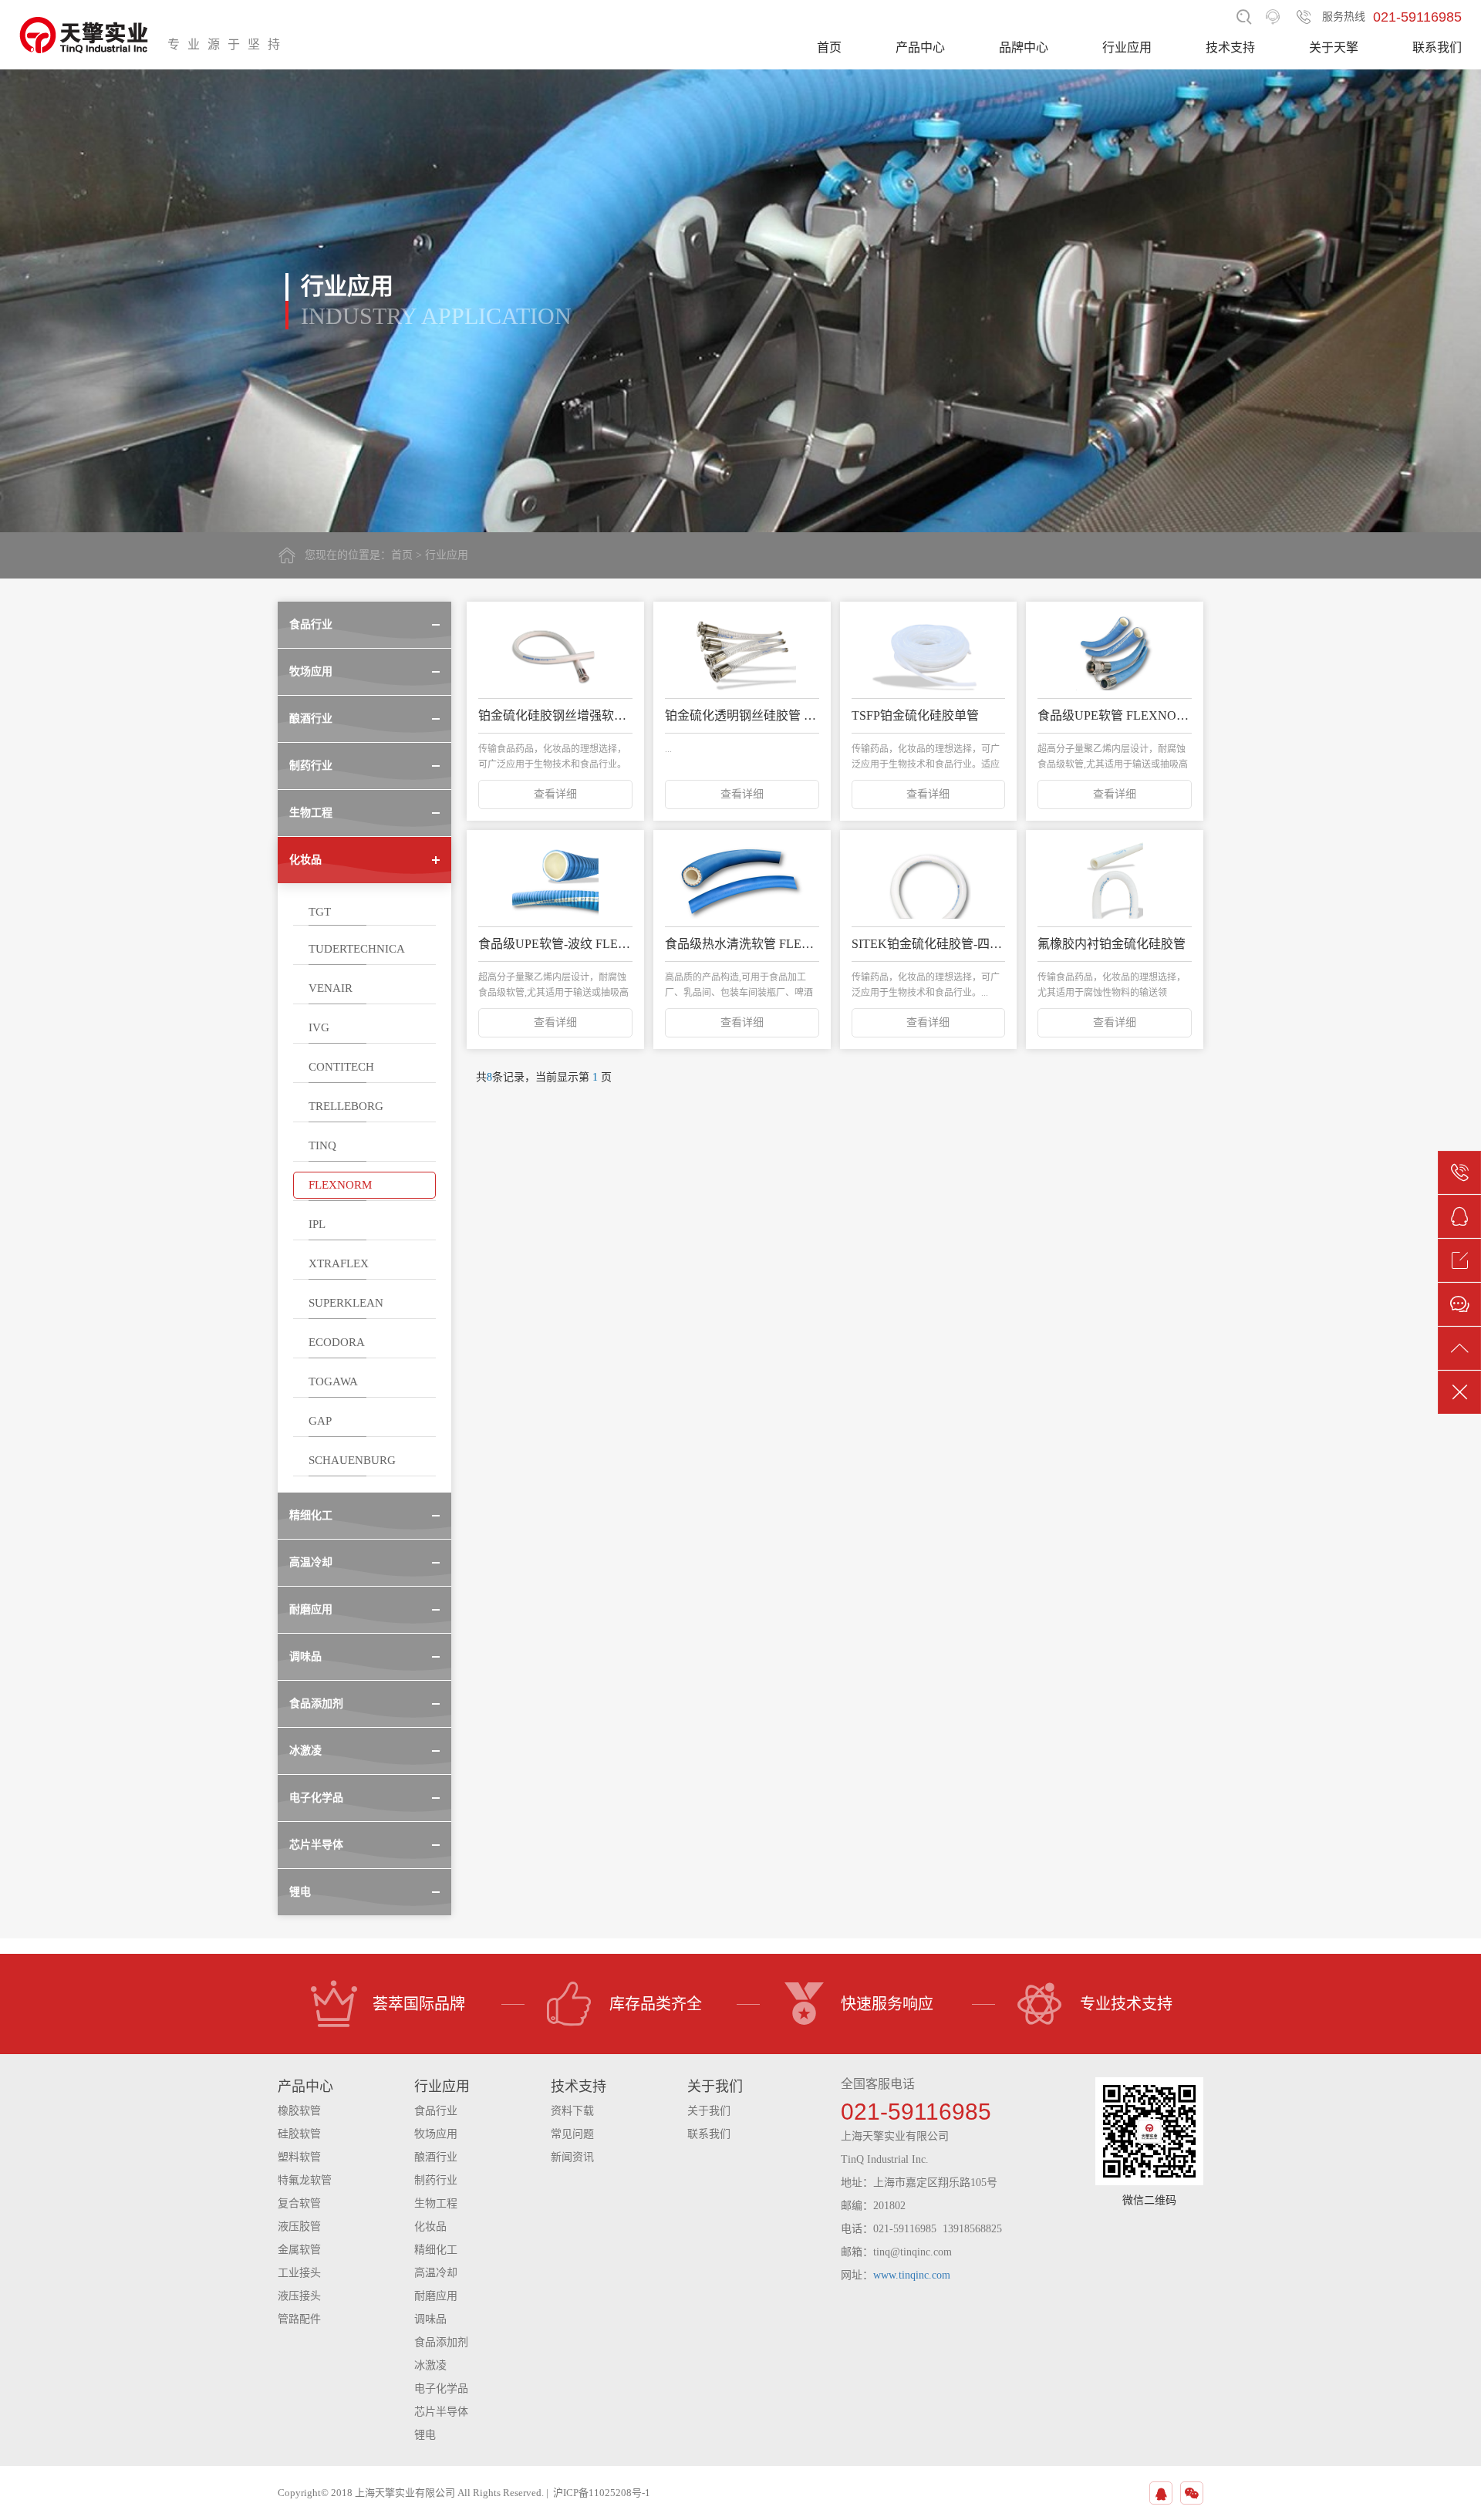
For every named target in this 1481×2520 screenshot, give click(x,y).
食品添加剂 (441, 2342)
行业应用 (1127, 47)
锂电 (425, 2435)
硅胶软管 (299, 2134)
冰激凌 (430, 2365)
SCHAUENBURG (352, 1460)
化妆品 (430, 2227)
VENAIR (331, 988)
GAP (320, 1421)
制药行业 (436, 2180)
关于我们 (709, 2111)
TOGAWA (333, 1381)
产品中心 (920, 47)
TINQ (322, 1145)
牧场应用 (436, 2134)
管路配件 (299, 2319)
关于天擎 (1334, 47)
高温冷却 (436, 2273)
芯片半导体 (441, 2412)
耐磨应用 (436, 2296)
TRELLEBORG (346, 1106)
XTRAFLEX (339, 1263)
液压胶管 (299, 2227)
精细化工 (436, 2250)
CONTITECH (341, 1067)
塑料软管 (299, 2157)
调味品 (430, 2319)
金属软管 (299, 2250)
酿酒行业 (436, 2157)
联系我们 (1437, 47)
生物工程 (436, 2203)
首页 (829, 47)
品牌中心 (1024, 47)
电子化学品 (441, 2388)
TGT (320, 912)
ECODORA (337, 1342)
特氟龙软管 (305, 2180)
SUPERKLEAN (346, 1303)
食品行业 (436, 2111)
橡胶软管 (299, 2111)
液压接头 (299, 2296)
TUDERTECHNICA (357, 949)
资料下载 (572, 2111)
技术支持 (1230, 47)
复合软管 (299, 2203)
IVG (319, 1027)
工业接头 (299, 2273)
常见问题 (572, 2134)
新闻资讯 (572, 2157)
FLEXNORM (340, 1185)
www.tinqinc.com (912, 2275)
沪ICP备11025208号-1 (602, 2493)
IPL (317, 1224)
